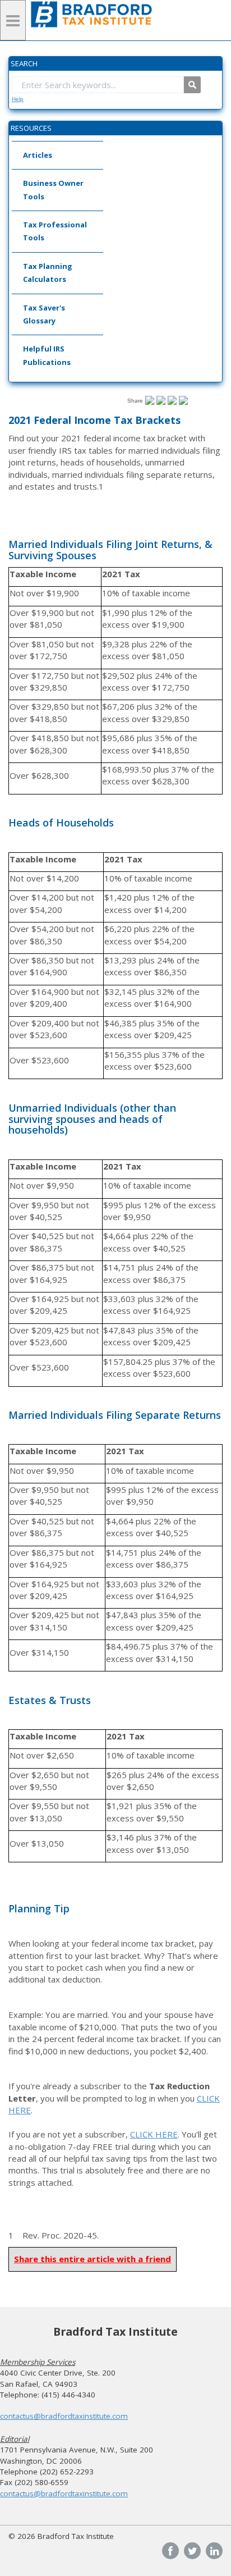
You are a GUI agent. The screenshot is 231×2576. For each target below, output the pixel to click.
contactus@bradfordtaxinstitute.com (64, 2416)
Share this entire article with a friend (93, 2259)
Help (18, 99)
